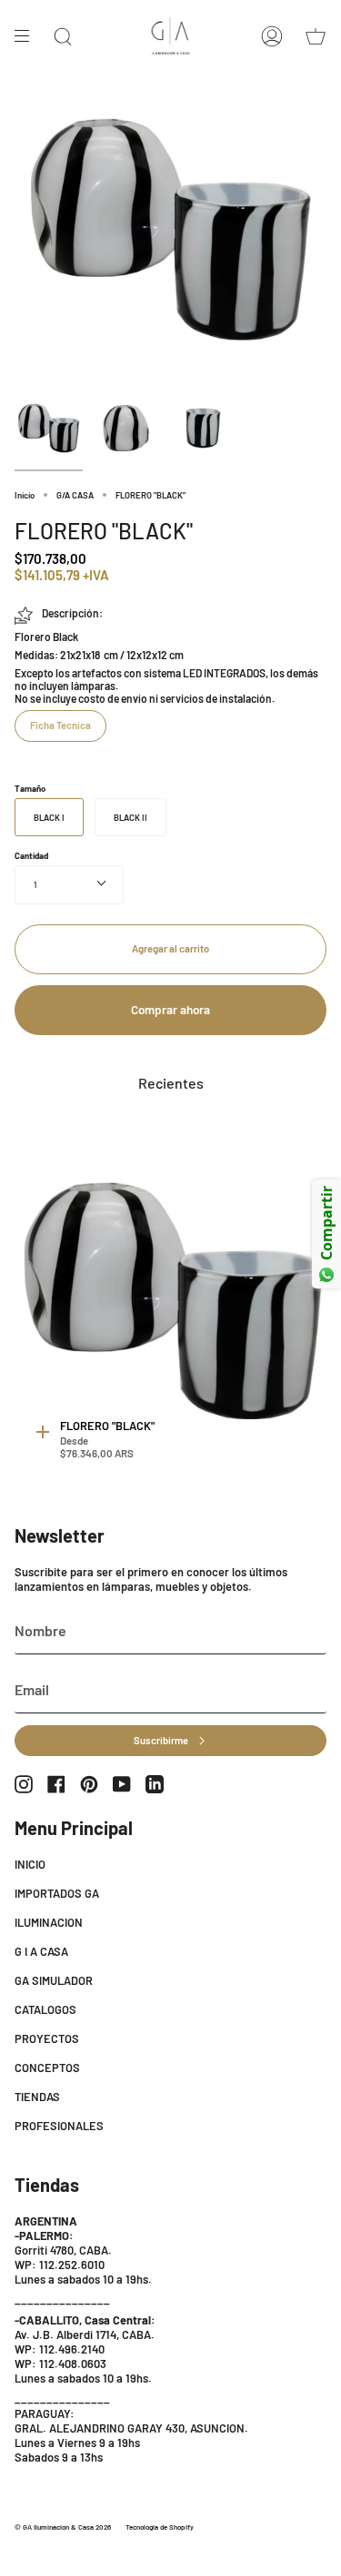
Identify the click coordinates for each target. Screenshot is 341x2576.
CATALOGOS (45, 2009)
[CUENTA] (272, 36)
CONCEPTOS (47, 2068)
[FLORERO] (49, 428)
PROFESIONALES (59, 2126)
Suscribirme (161, 1740)
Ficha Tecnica (60, 725)
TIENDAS (37, 2097)
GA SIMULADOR (54, 1980)
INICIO (30, 1864)
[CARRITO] (316, 36)
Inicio (25, 495)
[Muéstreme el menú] (28, 36)
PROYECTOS (47, 2038)
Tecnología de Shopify (160, 2527)
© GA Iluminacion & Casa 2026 (63, 2527)
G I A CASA (41, 1951)
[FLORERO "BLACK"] (174, 1301)
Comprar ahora (170, 1010)
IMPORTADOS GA (57, 1893)
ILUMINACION (49, 1922)
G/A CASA (75, 495)
